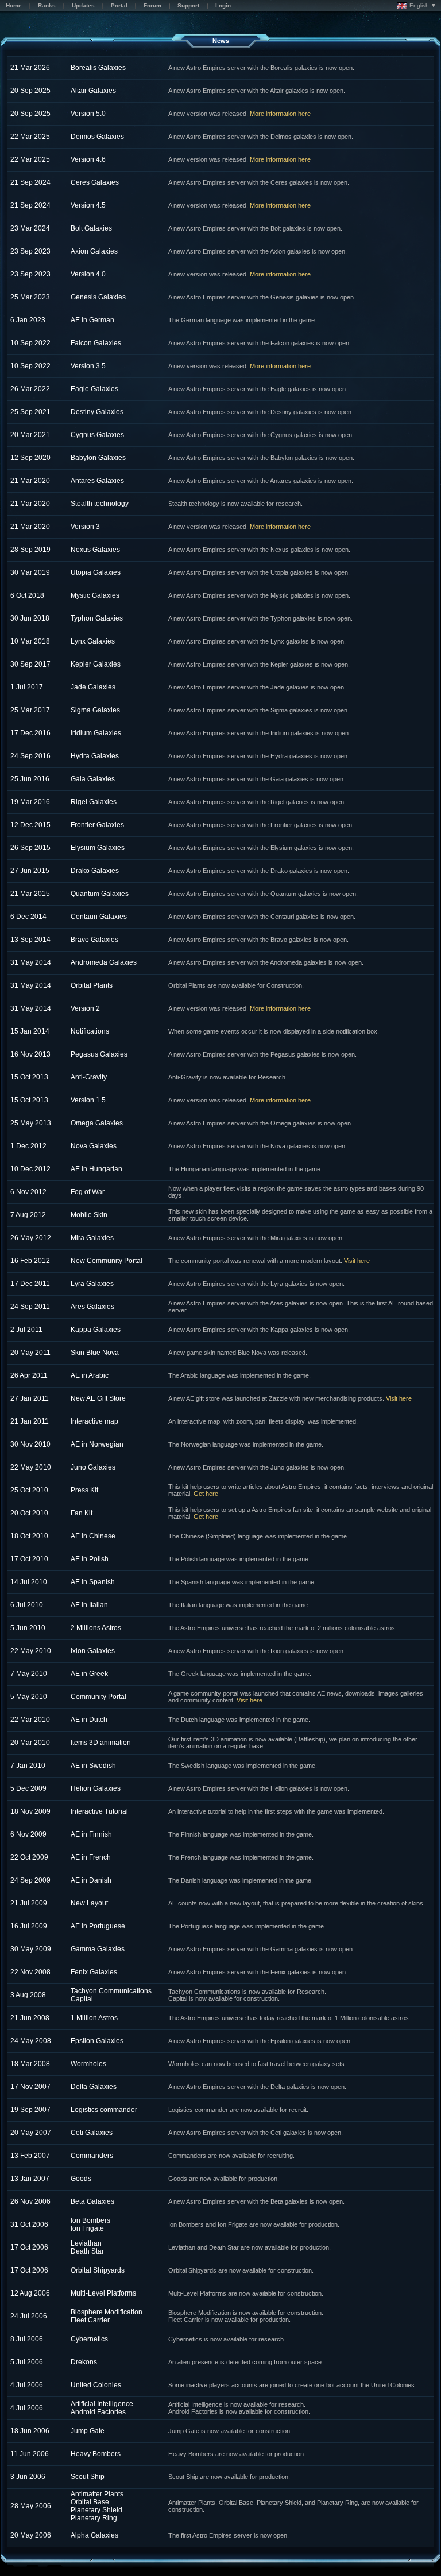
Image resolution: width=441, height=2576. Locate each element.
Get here (206, 1494)
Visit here (357, 1261)
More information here (280, 114)
